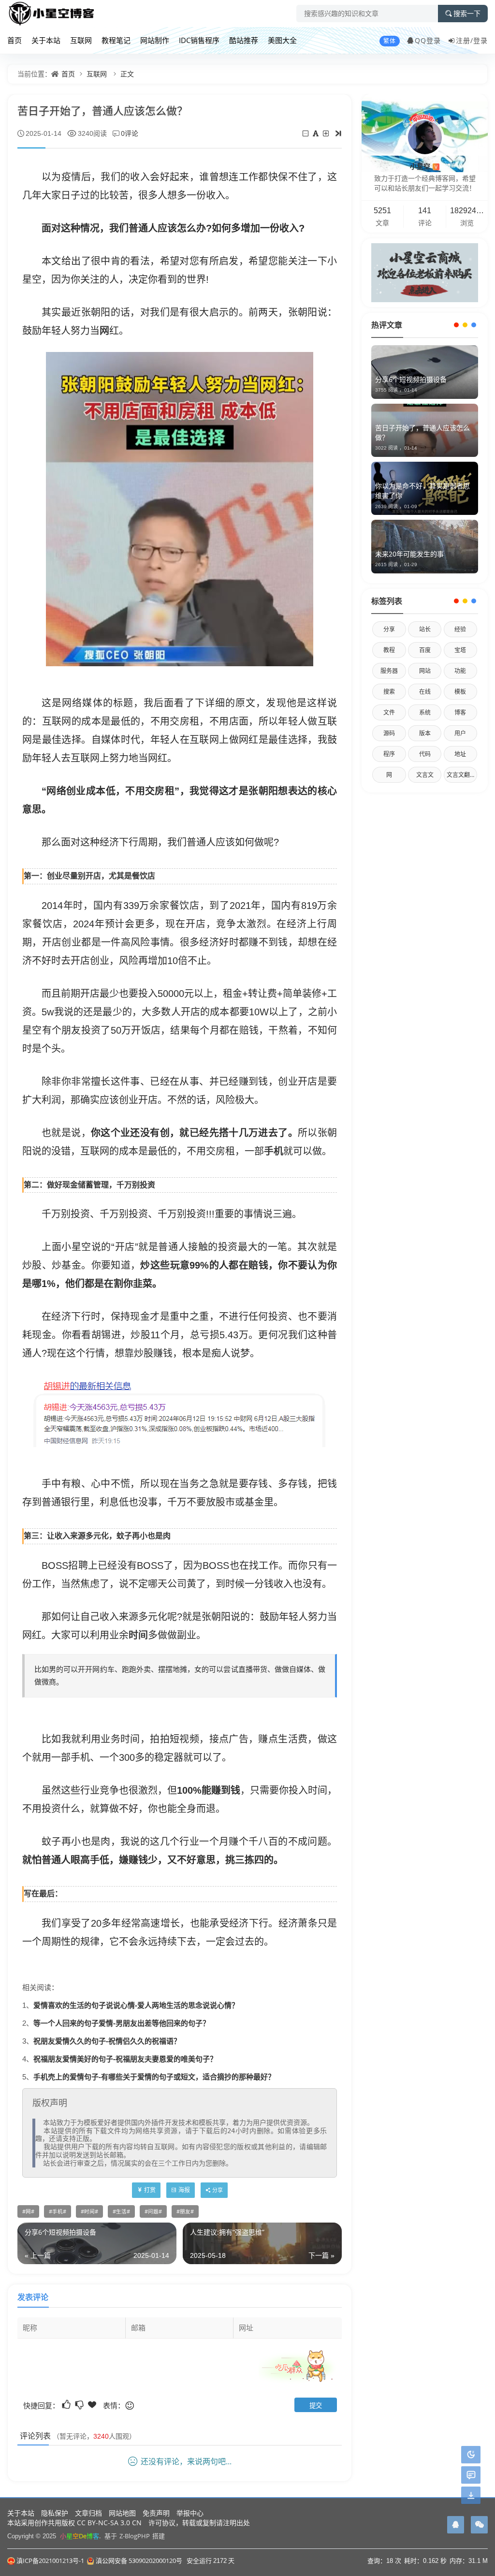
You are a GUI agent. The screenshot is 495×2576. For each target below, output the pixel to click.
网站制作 (155, 40)
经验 (460, 629)
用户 (460, 733)
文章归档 (88, 2513)
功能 (460, 671)
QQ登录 (428, 40)
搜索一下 (467, 14)
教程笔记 (116, 40)
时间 (138, 1635)
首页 (15, 40)
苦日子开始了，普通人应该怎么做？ (422, 432)
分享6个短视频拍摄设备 (411, 379)
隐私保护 (55, 2513)
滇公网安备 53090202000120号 (139, 2561)
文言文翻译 (461, 775)
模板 (460, 692)
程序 (389, 754)
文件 (389, 712)
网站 (425, 671)
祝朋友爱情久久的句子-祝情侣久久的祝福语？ (107, 2041)
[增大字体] (327, 133)
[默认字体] (316, 133)
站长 (425, 629)
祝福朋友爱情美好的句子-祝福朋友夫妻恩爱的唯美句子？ (125, 2059)
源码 (389, 733)
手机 (274, 1151)
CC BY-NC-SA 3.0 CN (109, 2523)
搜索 (389, 692)
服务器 (389, 671)
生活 (121, 2211)
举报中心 (190, 2513)
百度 (425, 650)
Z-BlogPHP (135, 2536)
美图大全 (282, 40)
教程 (389, 650)
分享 (389, 629)
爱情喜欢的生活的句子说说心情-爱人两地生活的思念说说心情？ (136, 2005)
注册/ (465, 40)
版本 (425, 733)
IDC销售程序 (199, 40)
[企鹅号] (456, 2525)
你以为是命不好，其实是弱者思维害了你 (422, 490)
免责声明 (156, 2513)
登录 (480, 40)
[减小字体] (306, 133)
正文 (127, 74)
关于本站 (46, 40)
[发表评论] (471, 2475)
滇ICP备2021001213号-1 (50, 2561)
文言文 (425, 775)
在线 (425, 692)
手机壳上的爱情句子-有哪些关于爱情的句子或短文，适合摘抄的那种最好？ (154, 2077)
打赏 (150, 2190)
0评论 (130, 133)
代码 (425, 754)
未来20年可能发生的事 (409, 554)
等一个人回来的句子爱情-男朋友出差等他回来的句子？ (122, 2023)
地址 (460, 754)
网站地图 (122, 2513)
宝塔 (460, 650)
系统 (425, 712)
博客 (460, 712)
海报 (184, 2190)
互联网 (81, 40)
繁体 (390, 41)
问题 (153, 2211)
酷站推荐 (244, 40)
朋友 (185, 2211)
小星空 (424, 166)
